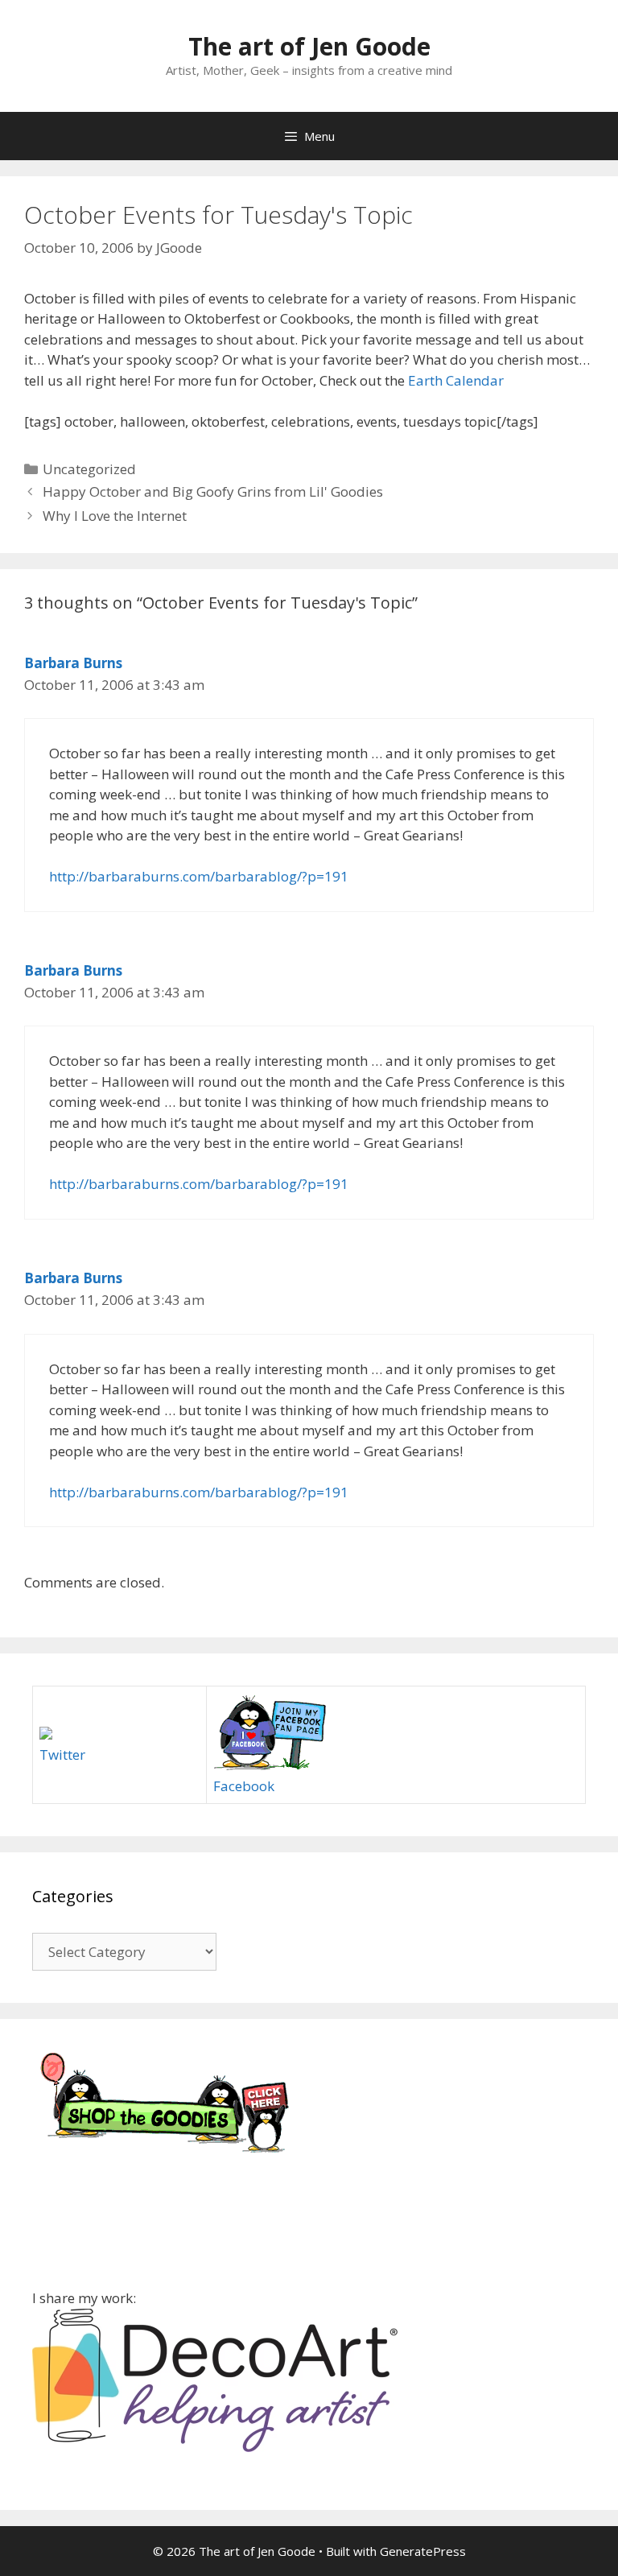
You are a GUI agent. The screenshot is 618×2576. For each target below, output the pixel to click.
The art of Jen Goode (309, 46)
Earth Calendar (456, 380)
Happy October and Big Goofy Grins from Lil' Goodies (213, 491)
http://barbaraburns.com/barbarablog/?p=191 (199, 876)
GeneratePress (423, 2551)
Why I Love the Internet (115, 516)
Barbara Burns (73, 663)
